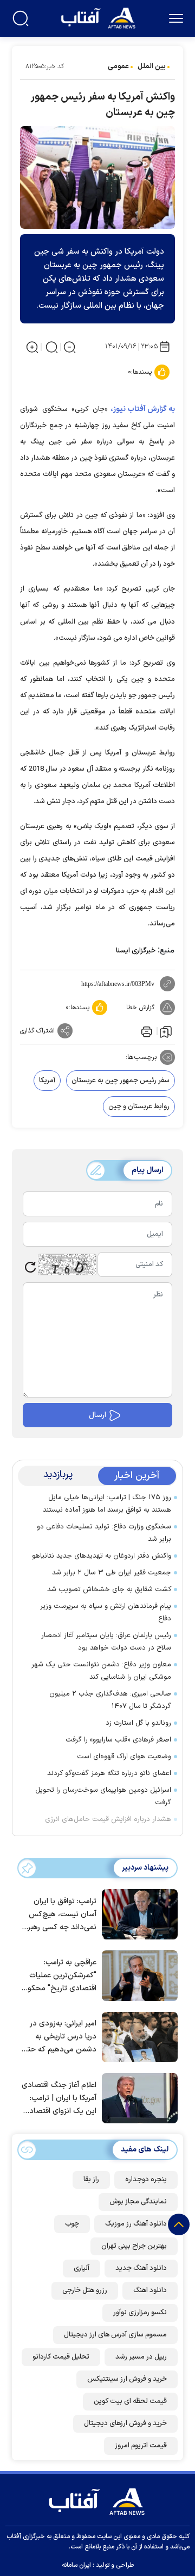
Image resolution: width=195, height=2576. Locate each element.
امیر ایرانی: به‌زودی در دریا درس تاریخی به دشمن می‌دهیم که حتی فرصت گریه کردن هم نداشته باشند (59, 2037)
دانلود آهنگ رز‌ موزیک (136, 2224)
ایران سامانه (76, 2565)
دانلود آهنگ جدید (141, 2268)
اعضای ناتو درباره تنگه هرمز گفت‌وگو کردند (109, 1773)
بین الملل (152, 67)
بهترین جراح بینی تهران (134, 2246)
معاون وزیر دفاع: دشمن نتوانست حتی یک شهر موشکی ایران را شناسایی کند (101, 1671)
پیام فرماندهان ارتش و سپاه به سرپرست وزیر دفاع (106, 1613)
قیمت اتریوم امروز (141, 2446)
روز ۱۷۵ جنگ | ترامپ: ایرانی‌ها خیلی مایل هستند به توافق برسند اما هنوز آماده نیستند (107, 1504)
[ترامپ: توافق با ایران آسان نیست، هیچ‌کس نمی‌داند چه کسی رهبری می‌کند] (137, 1913)
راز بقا (91, 2180)
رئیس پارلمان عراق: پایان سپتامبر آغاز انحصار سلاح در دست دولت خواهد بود (106, 1642)
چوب (72, 2224)
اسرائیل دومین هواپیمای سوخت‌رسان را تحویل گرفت (103, 1796)
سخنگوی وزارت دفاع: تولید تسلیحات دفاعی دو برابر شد (104, 1533)
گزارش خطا (140, 1008)
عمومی (118, 67)
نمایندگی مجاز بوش (138, 2202)
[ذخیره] (166, 1031)
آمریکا (47, 1081)
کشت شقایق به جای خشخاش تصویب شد (109, 1590)
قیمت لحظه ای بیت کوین (130, 2401)
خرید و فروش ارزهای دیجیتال (125, 2423)
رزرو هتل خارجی (85, 2290)
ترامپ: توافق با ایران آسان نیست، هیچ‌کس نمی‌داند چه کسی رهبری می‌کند (59, 1915)
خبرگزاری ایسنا (136, 951)
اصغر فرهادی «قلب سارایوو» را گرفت (118, 1740)
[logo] (99, 17)
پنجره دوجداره (146, 2180)
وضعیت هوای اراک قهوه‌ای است (124, 1757)
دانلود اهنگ (150, 2290)
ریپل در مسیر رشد (141, 2357)
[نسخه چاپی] (146, 1031)
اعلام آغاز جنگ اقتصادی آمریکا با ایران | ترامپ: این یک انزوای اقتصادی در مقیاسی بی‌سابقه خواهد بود (59, 2099)
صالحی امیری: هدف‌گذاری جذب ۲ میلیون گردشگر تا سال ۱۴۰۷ (110, 1700)
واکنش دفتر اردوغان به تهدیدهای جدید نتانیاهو (102, 1556)
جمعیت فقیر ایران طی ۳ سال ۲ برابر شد (112, 1573)
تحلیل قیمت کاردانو (61, 2357)
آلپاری (82, 2268)
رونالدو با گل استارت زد (138, 1723)
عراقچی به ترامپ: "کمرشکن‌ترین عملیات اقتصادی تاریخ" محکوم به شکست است (60, 1976)
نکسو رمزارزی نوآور (140, 2313)
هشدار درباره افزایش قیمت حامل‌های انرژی (108, 1819)
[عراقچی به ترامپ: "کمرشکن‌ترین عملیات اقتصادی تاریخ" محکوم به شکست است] (137, 1975)
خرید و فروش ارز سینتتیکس (127, 2379)
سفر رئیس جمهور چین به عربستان (121, 1081)
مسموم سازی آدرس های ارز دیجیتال (115, 2335)
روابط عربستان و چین (139, 1107)
